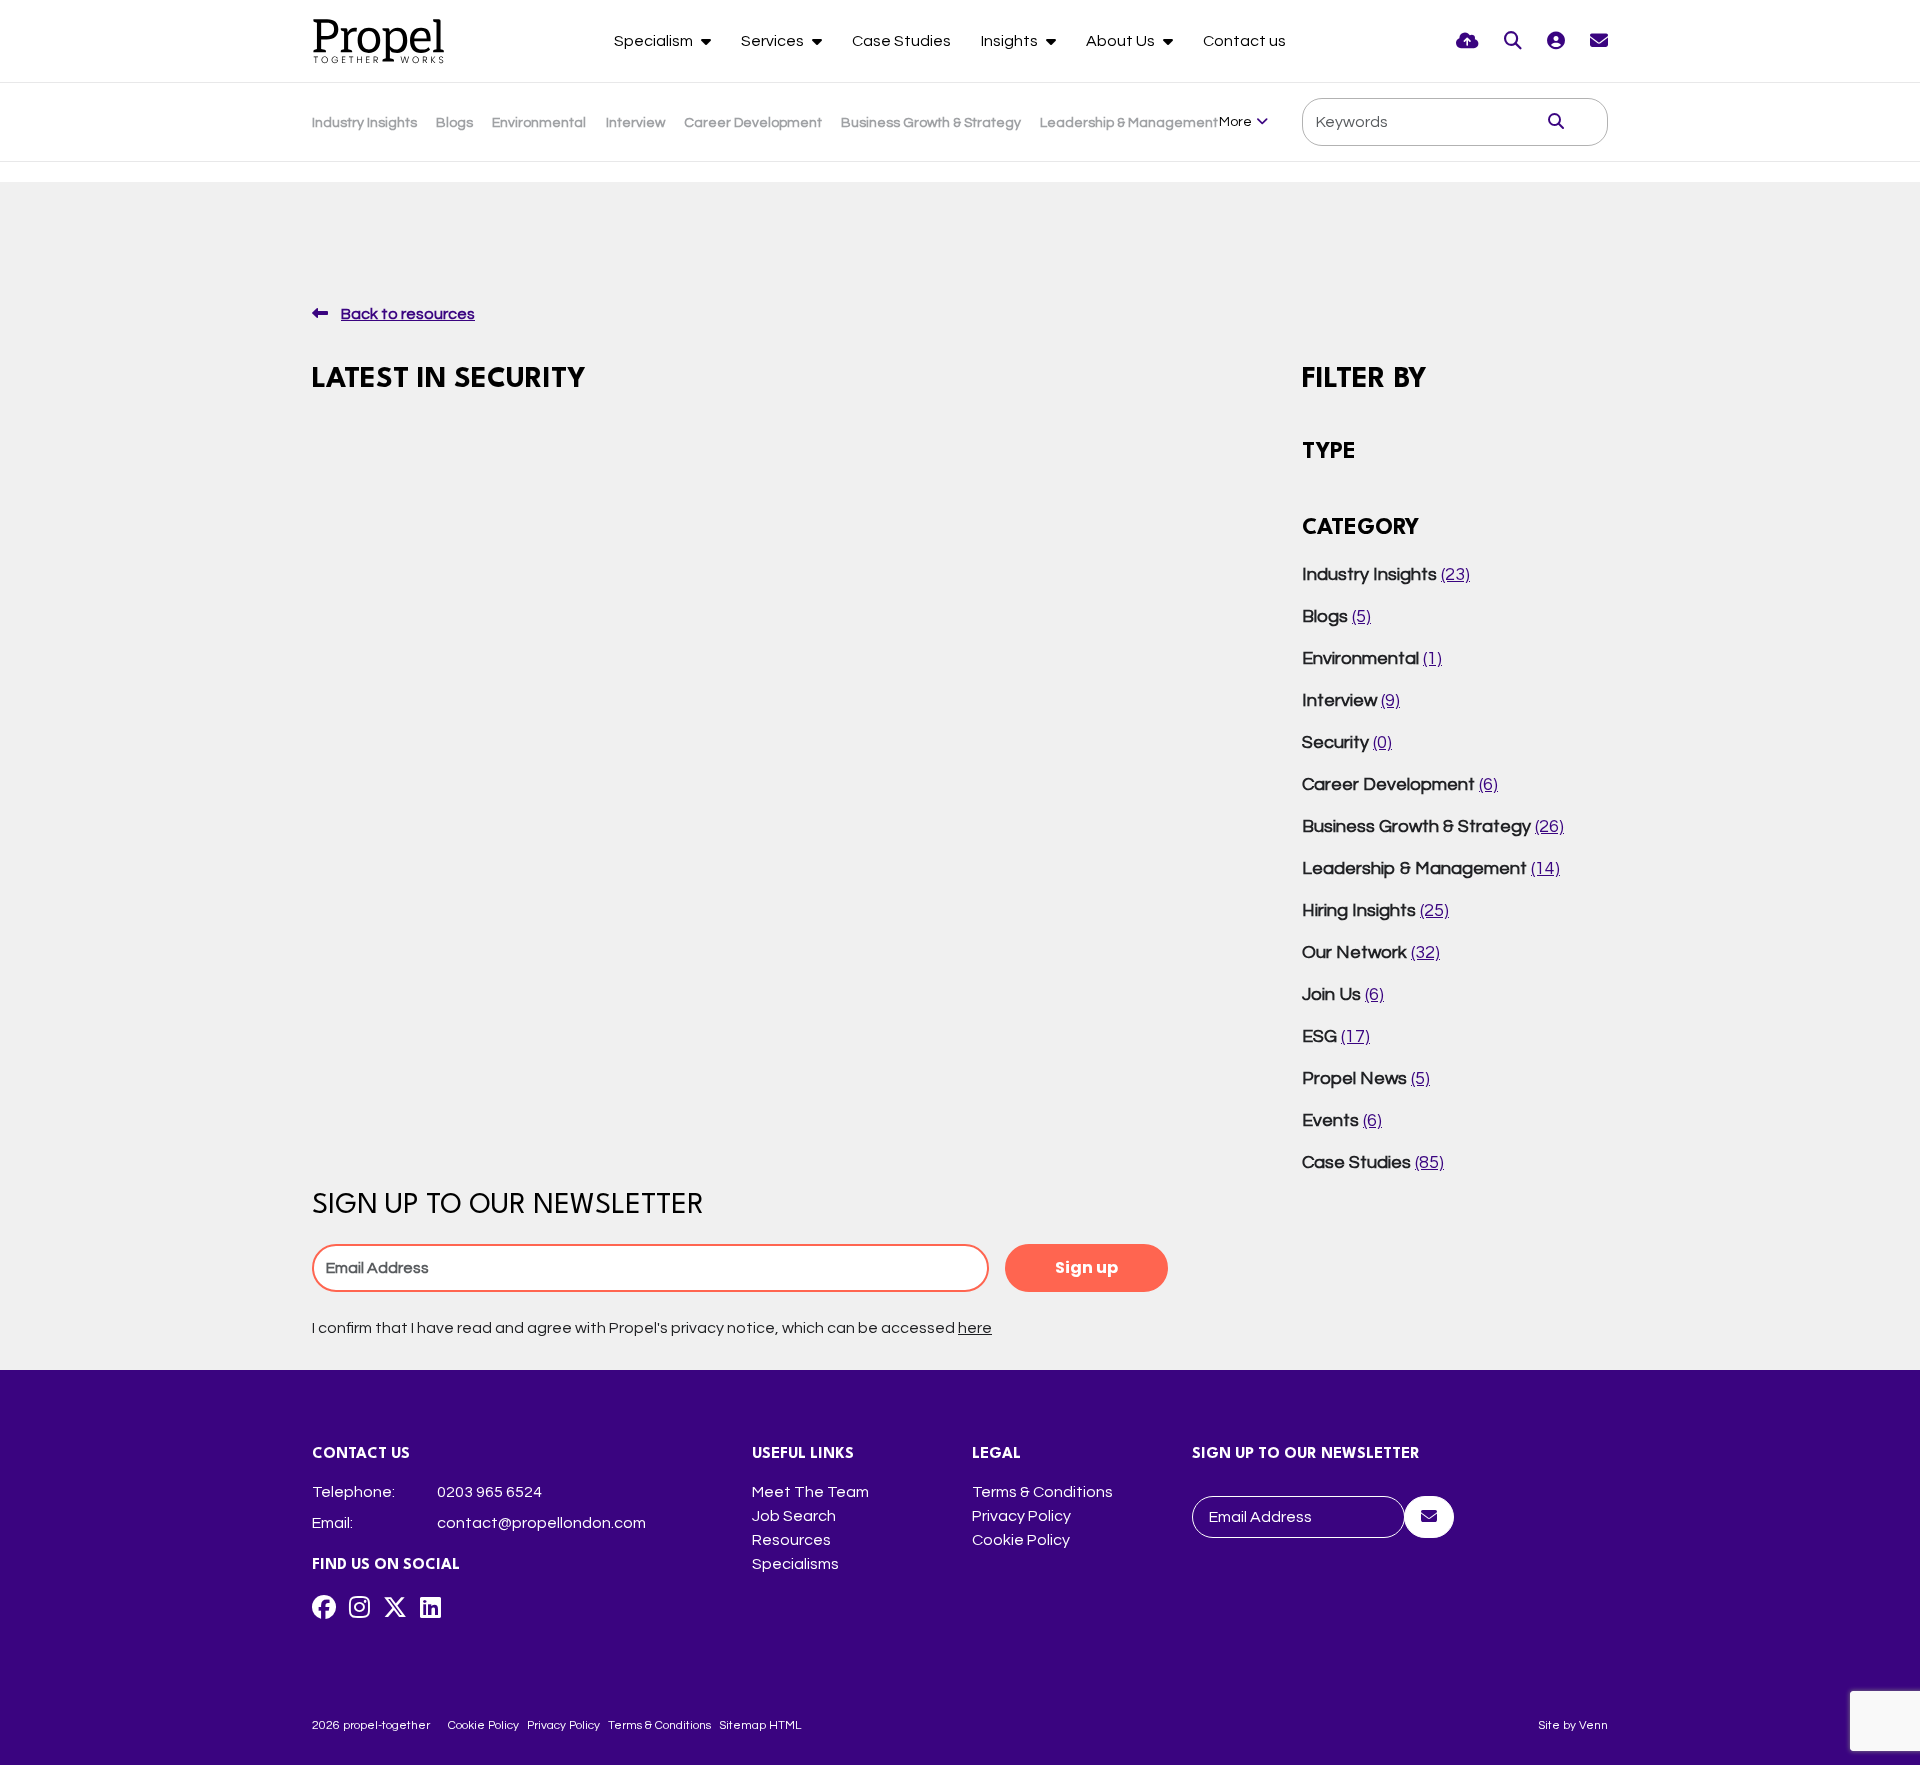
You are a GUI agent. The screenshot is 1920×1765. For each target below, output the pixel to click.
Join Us (1343, 994)
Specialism (655, 41)
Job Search (794, 1516)
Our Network (1371, 952)
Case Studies (901, 41)
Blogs (454, 123)
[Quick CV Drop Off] (1467, 41)
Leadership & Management (1129, 123)
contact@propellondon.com (541, 1523)
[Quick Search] (1513, 41)
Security (1347, 742)
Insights (1011, 41)
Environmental (539, 123)
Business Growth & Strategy (931, 123)
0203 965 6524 (489, 1492)
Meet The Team (810, 1492)
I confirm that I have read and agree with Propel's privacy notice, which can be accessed (652, 1328)
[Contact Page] (1599, 41)
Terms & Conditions (1042, 1492)
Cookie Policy (1021, 1540)
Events (1342, 1120)
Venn (1593, 1725)
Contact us (1244, 41)
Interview (635, 123)
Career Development (753, 123)
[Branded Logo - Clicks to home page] (378, 41)
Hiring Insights (1375, 910)
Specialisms (795, 1564)
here (975, 1328)
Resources (791, 1540)
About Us (1122, 41)
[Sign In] (1556, 41)
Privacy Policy (1021, 1516)
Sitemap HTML (760, 1725)
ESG (1336, 1036)
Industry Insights (364, 123)
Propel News (1366, 1078)
